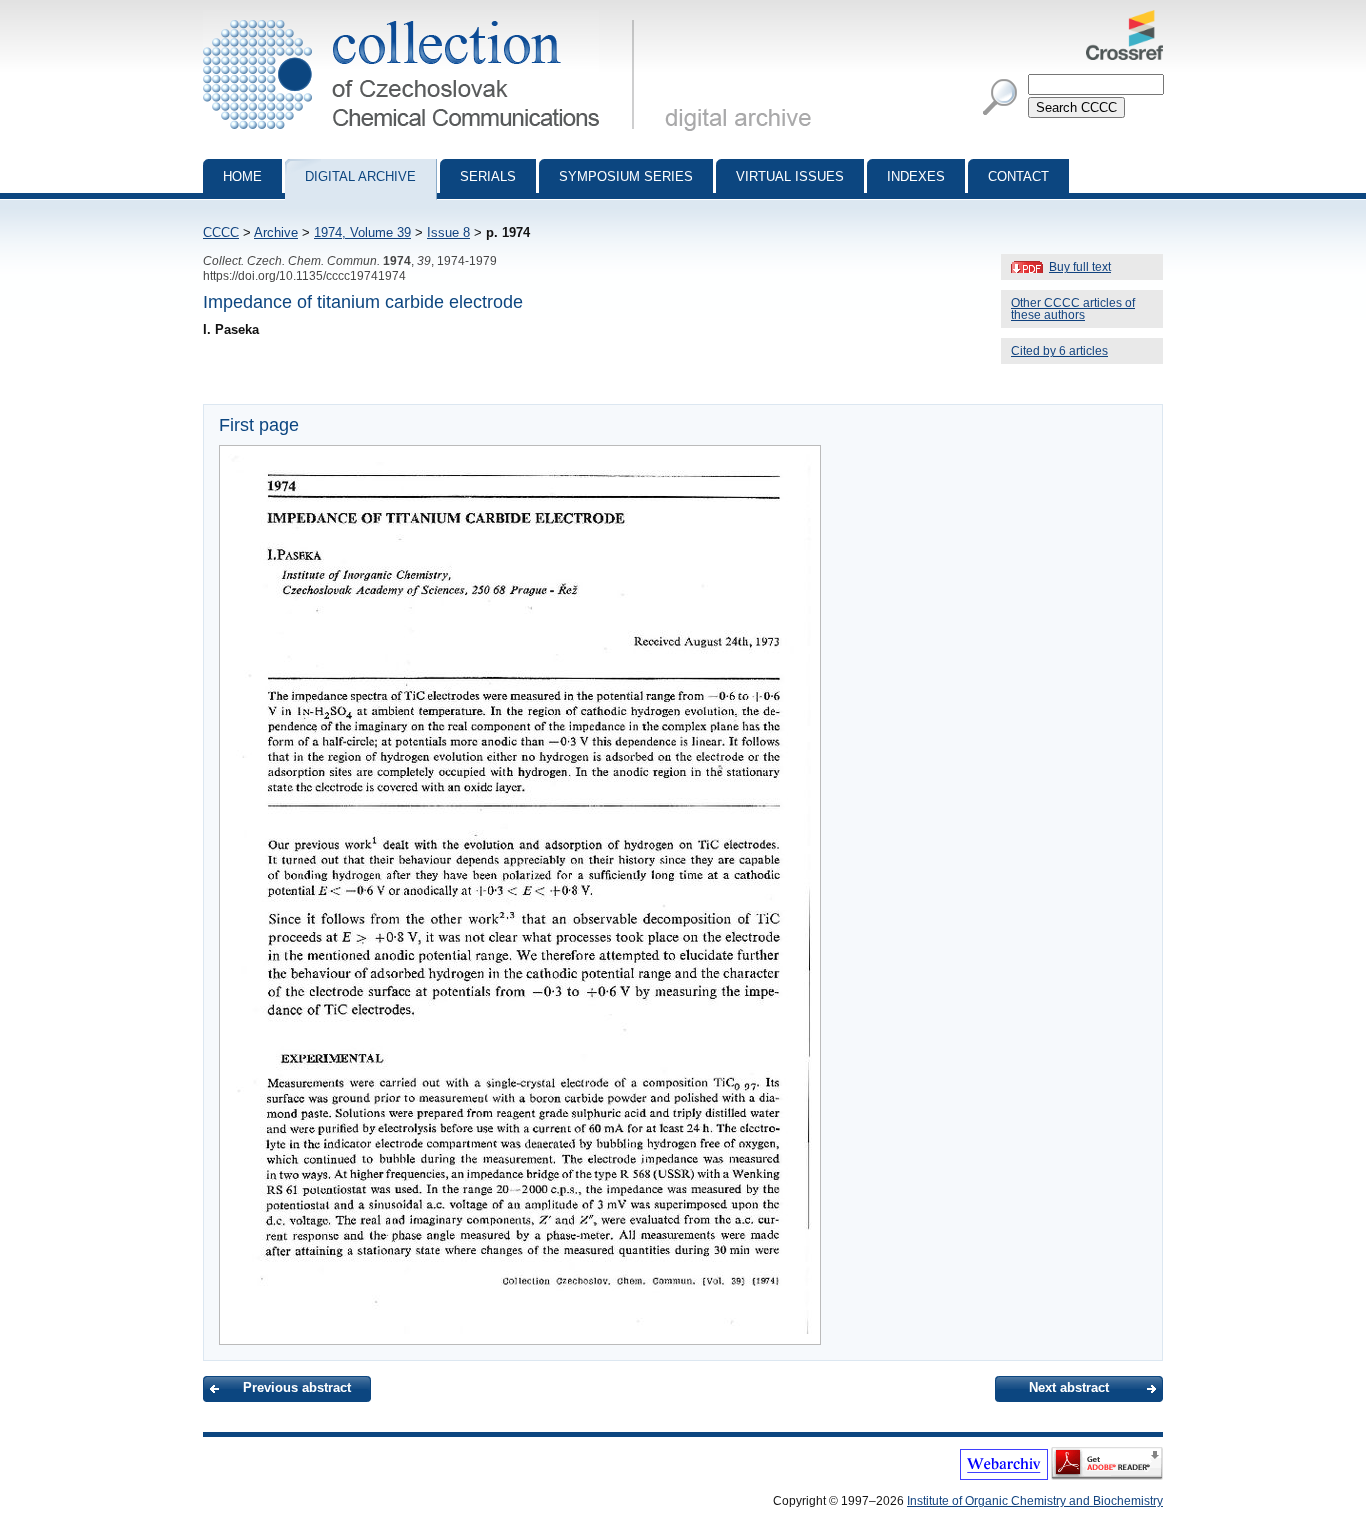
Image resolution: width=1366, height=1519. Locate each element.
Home (242, 176)
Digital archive (360, 176)
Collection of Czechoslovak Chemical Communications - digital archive (424, 18)
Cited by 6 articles (1059, 351)
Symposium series (626, 176)
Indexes (916, 176)
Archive (276, 232)
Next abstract (1069, 1387)
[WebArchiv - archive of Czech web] (1004, 1476)
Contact (1018, 176)
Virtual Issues (790, 176)
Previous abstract (297, 1387)
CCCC (221, 232)
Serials (488, 176)
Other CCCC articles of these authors (1073, 309)
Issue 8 (448, 232)
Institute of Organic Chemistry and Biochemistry (1035, 1501)
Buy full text (1080, 267)
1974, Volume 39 (362, 232)
